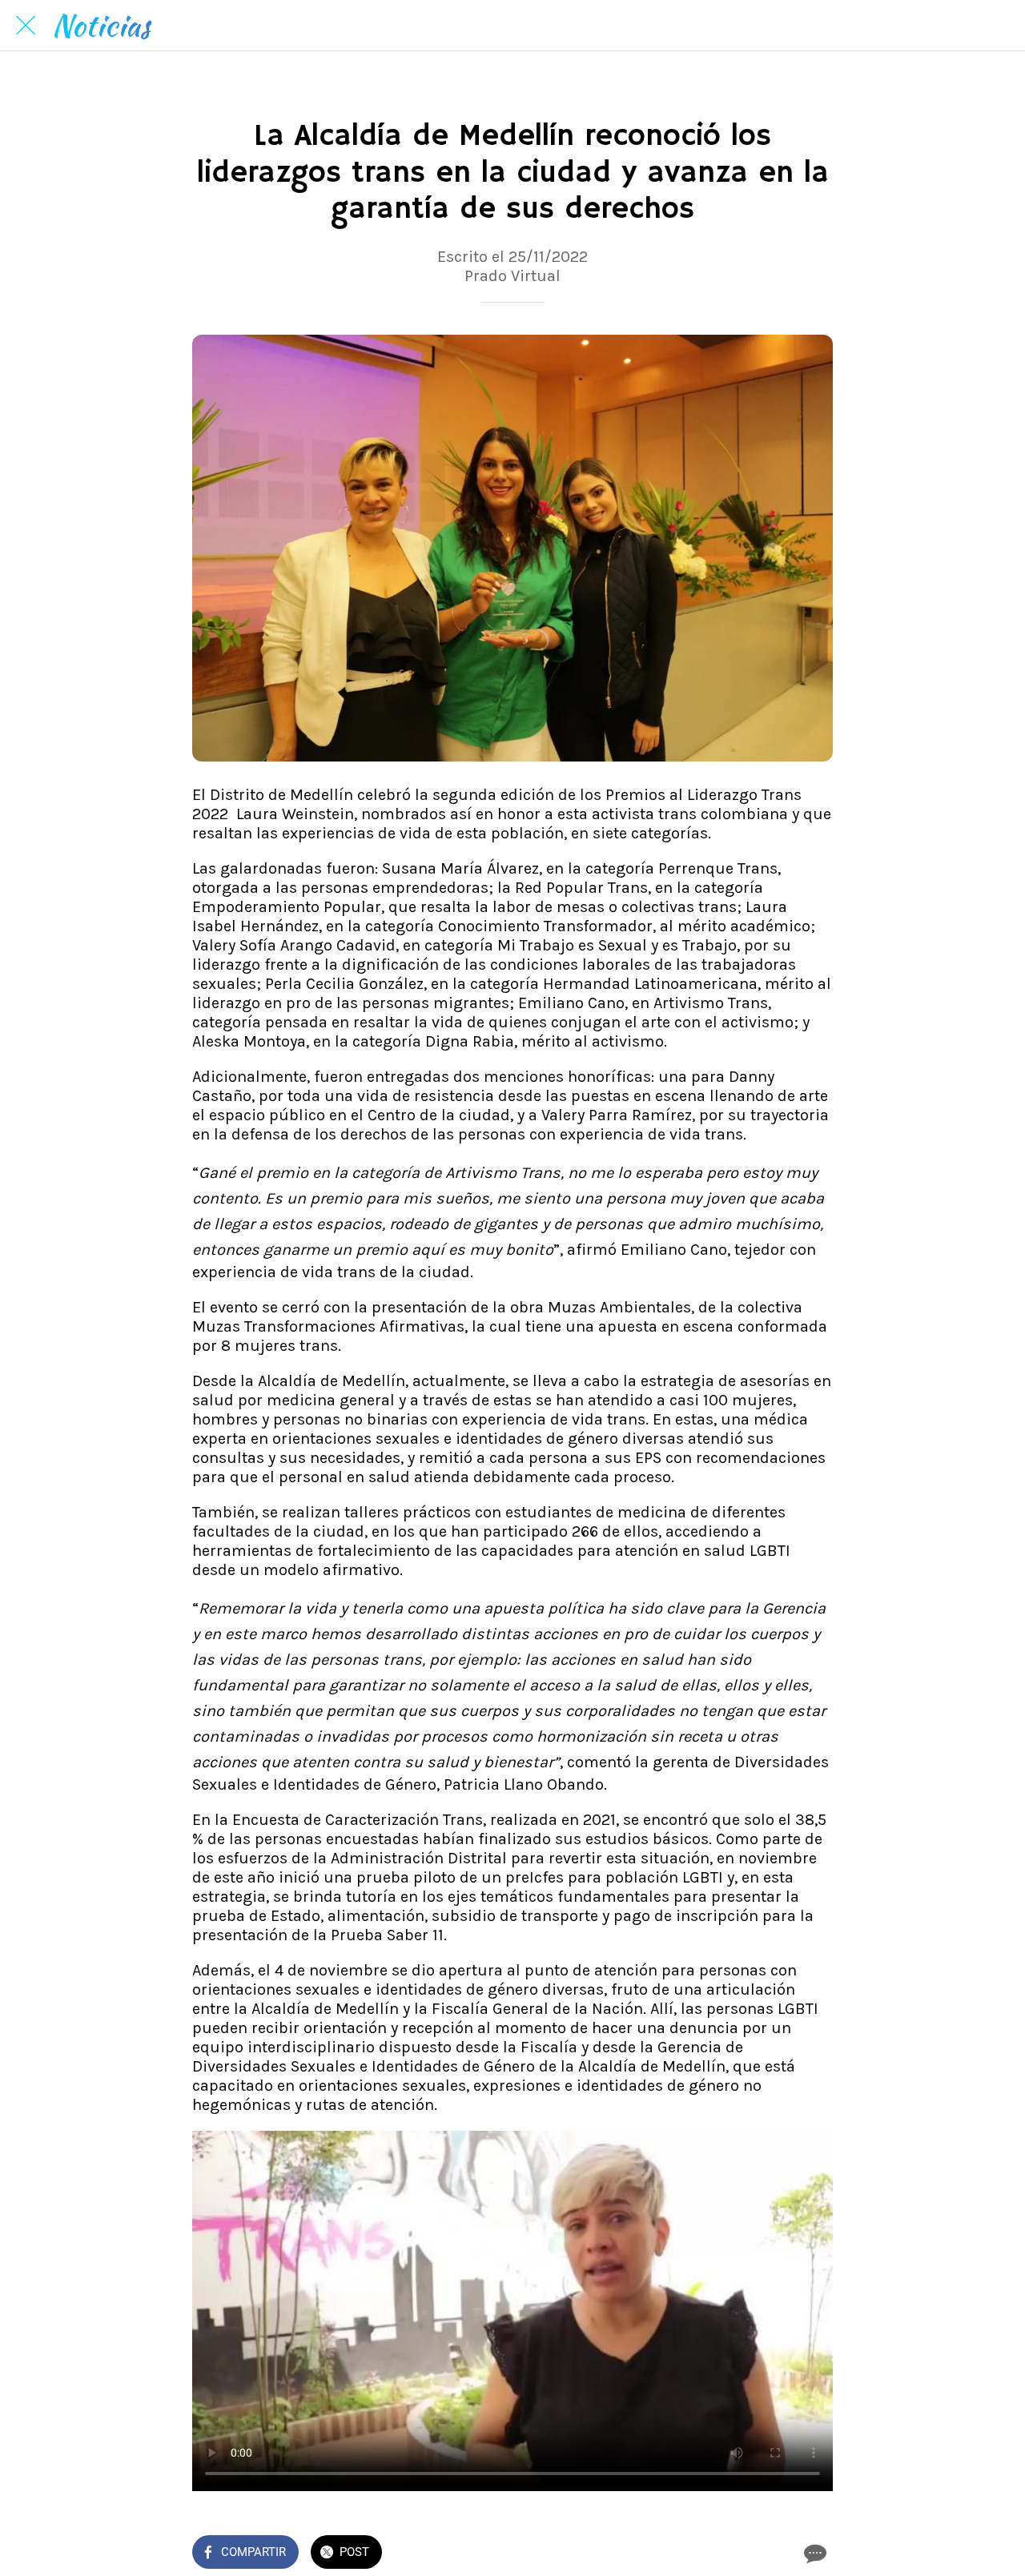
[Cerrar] (26, 26)
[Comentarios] (814, 2554)
